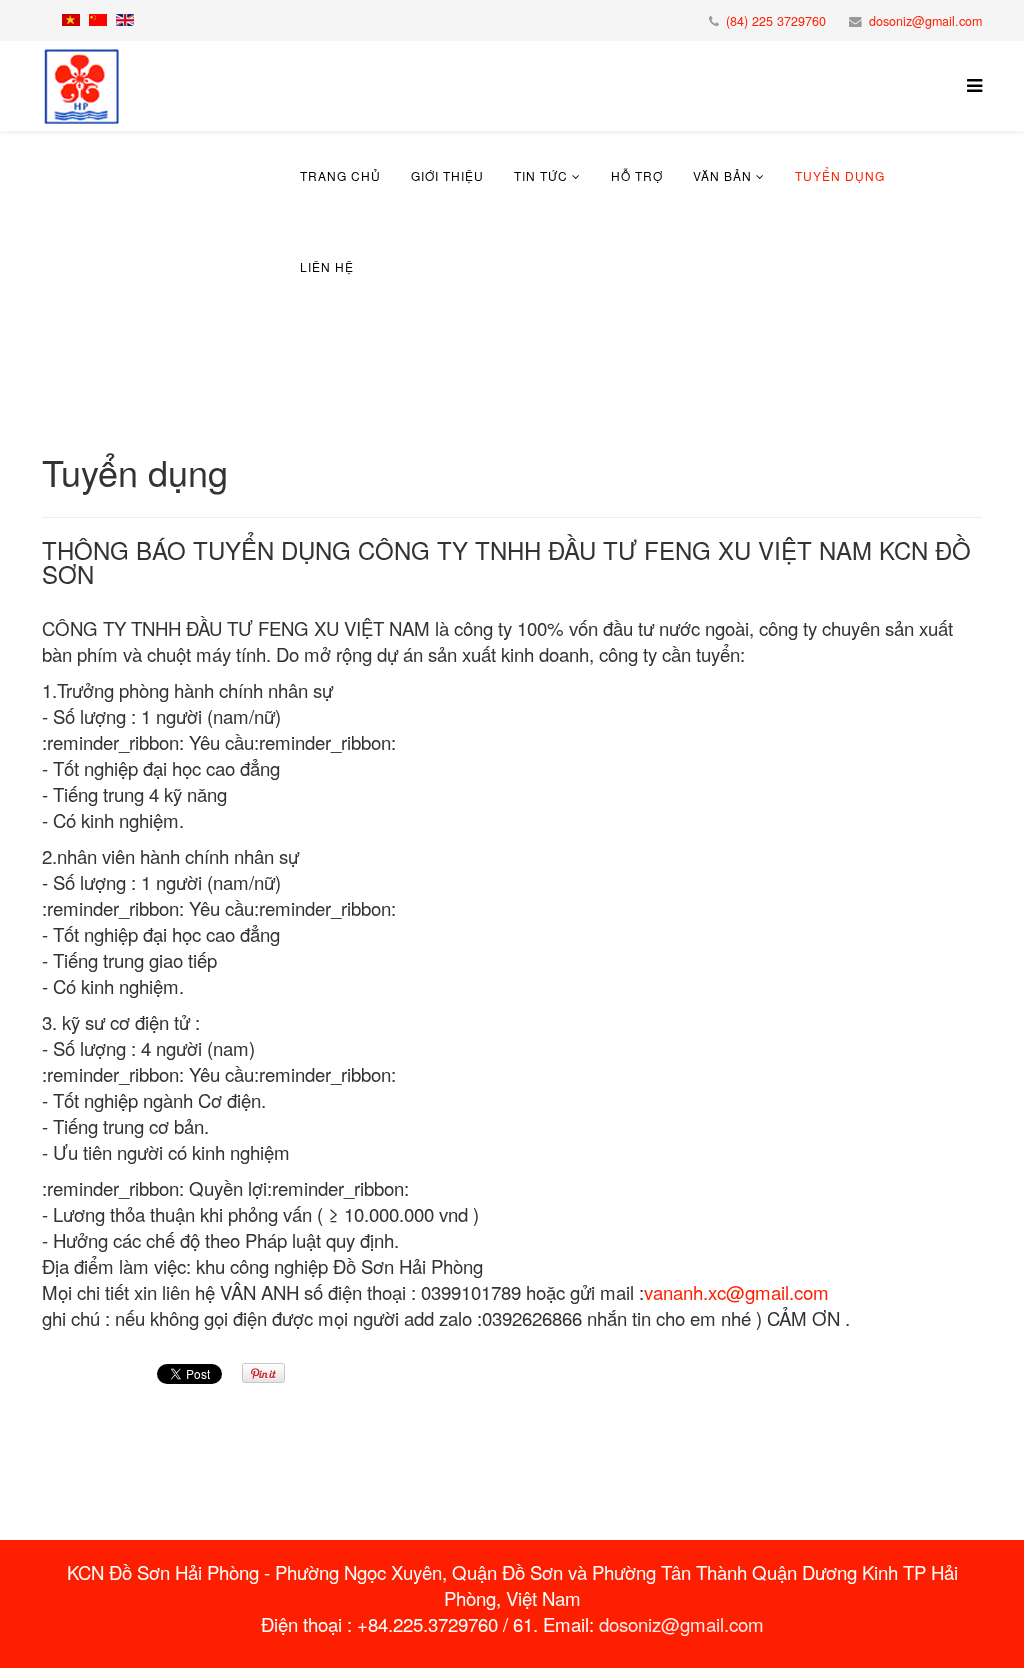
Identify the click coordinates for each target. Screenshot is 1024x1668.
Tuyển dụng (840, 175)
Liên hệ (327, 266)
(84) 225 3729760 (776, 21)
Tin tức (541, 175)
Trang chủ (340, 175)
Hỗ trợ (637, 175)
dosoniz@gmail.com (925, 21)
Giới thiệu (447, 175)
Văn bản (722, 175)
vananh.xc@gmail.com (736, 1292)
